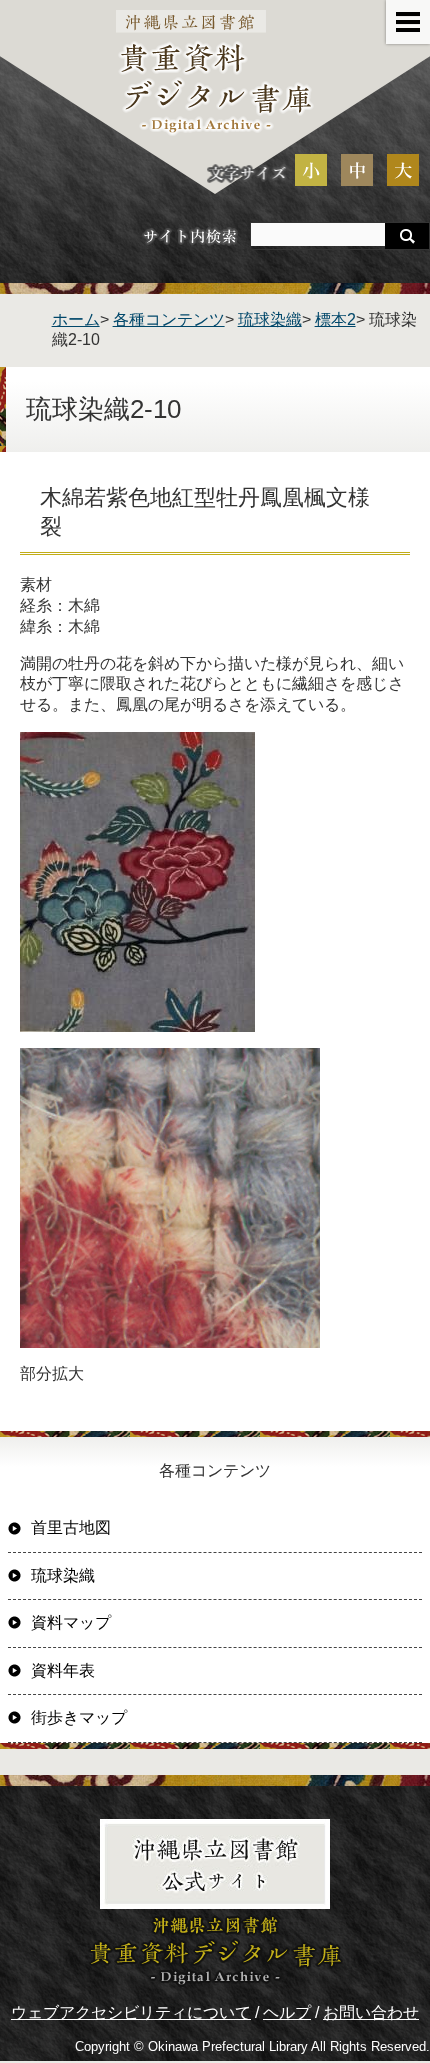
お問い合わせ (371, 2012)
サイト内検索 (190, 235)
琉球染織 (270, 319)
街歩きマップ (79, 1717)
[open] (408, 22)
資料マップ (71, 1622)
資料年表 (63, 1670)
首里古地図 (71, 1527)
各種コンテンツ (169, 319)
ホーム (76, 319)
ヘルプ (287, 2012)
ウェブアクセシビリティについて (131, 2012)
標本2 (335, 319)
